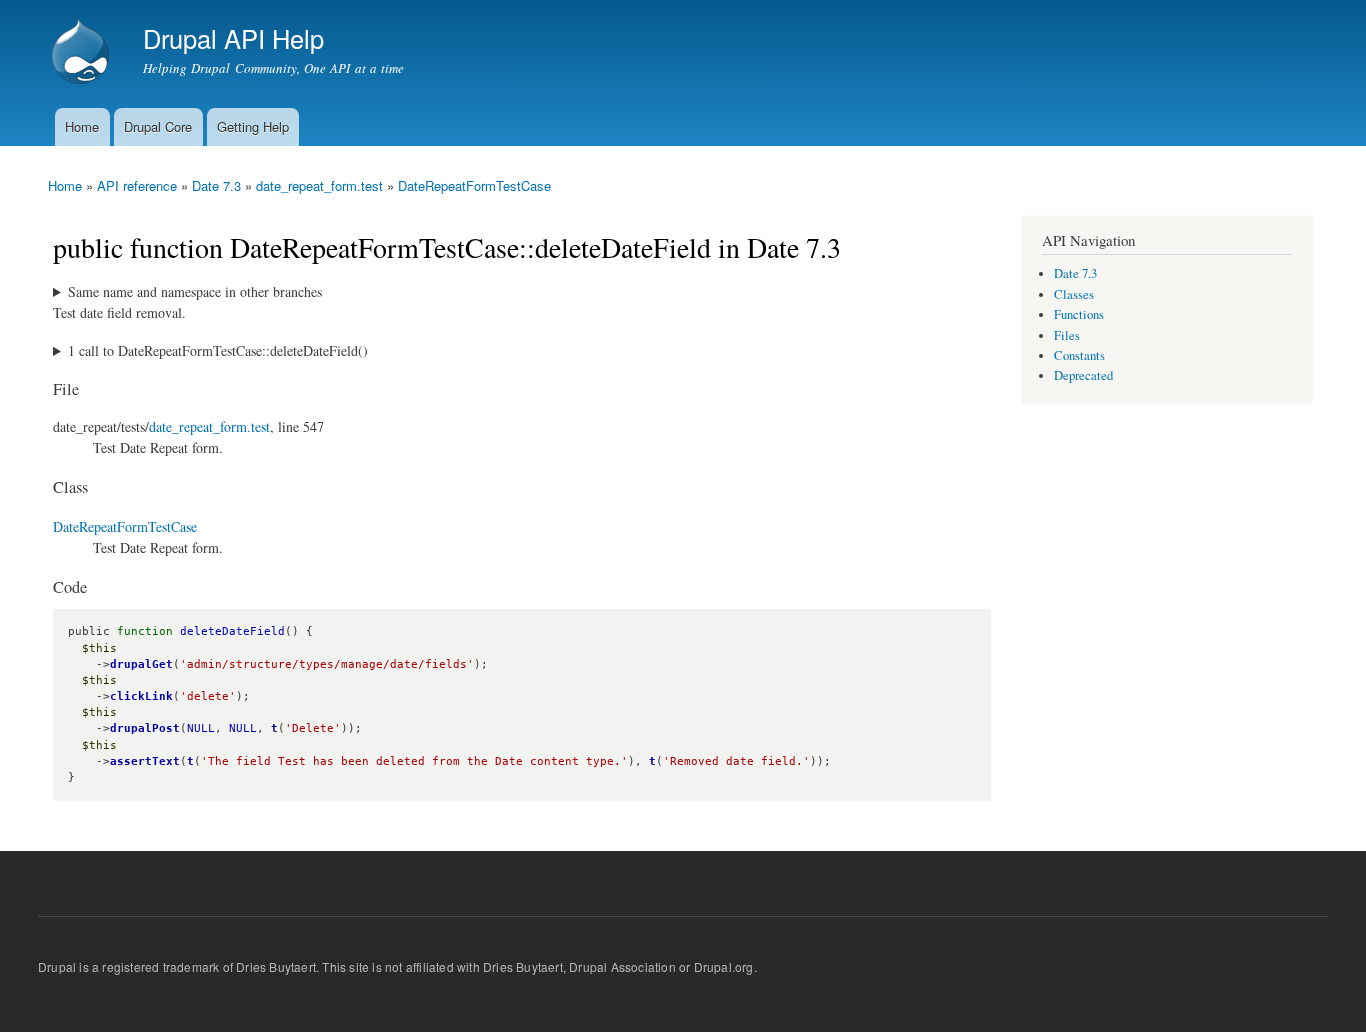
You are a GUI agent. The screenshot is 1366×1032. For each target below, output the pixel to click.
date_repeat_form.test (319, 185)
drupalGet (141, 664)
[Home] (83, 54)
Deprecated (1083, 375)
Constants (1079, 355)
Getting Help (253, 126)
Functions (1079, 314)
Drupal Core (158, 126)
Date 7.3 (216, 185)
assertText (145, 761)
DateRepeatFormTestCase (474, 185)
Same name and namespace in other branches (195, 291)
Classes (1074, 294)
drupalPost (145, 728)
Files (1067, 335)
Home (82, 126)
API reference (137, 185)
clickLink (141, 696)
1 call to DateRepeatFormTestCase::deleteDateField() (218, 350)
